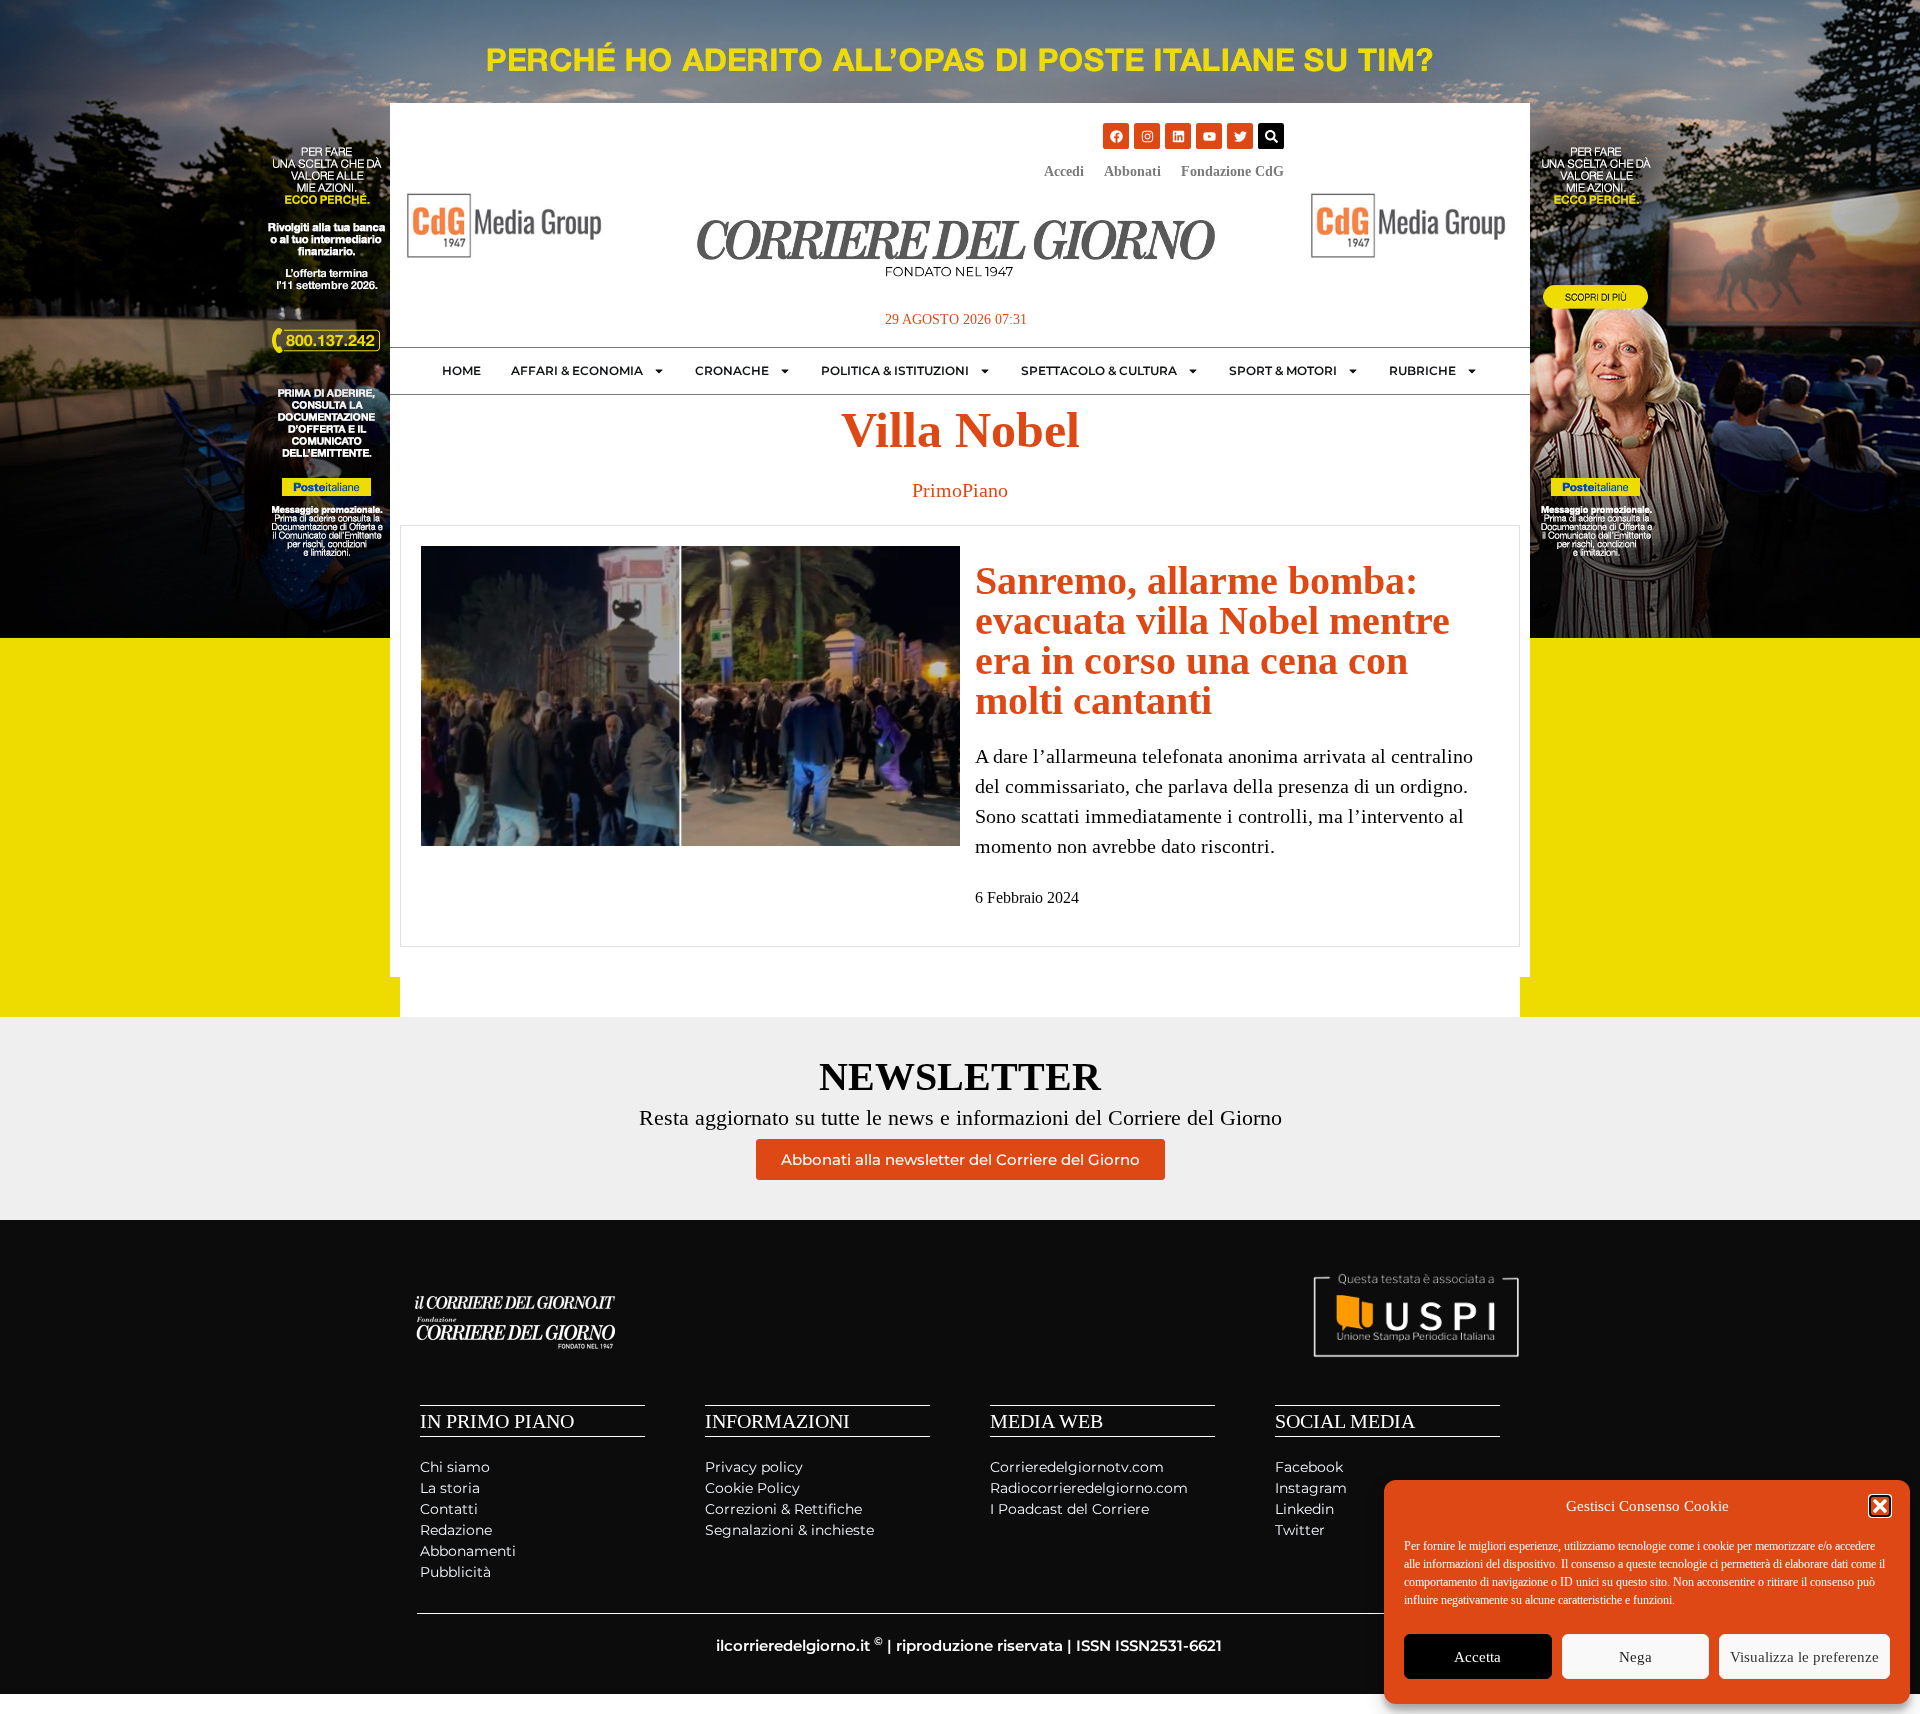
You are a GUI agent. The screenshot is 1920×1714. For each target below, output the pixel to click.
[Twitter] (1240, 136)
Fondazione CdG (1232, 171)
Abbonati (1132, 171)
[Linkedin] (1178, 136)
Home (461, 370)
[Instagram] (1147, 136)
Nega (1635, 1657)
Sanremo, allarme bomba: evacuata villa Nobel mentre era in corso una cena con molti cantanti (1212, 640)
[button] (1880, 1506)
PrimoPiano (960, 490)
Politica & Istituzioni (895, 370)
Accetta (1477, 1657)
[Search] (1271, 136)
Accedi (1064, 171)
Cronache (732, 370)
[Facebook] (1116, 136)
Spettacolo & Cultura (1099, 370)
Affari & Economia (577, 370)
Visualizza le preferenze (1804, 1657)
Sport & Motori (1283, 370)
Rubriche (1422, 370)
